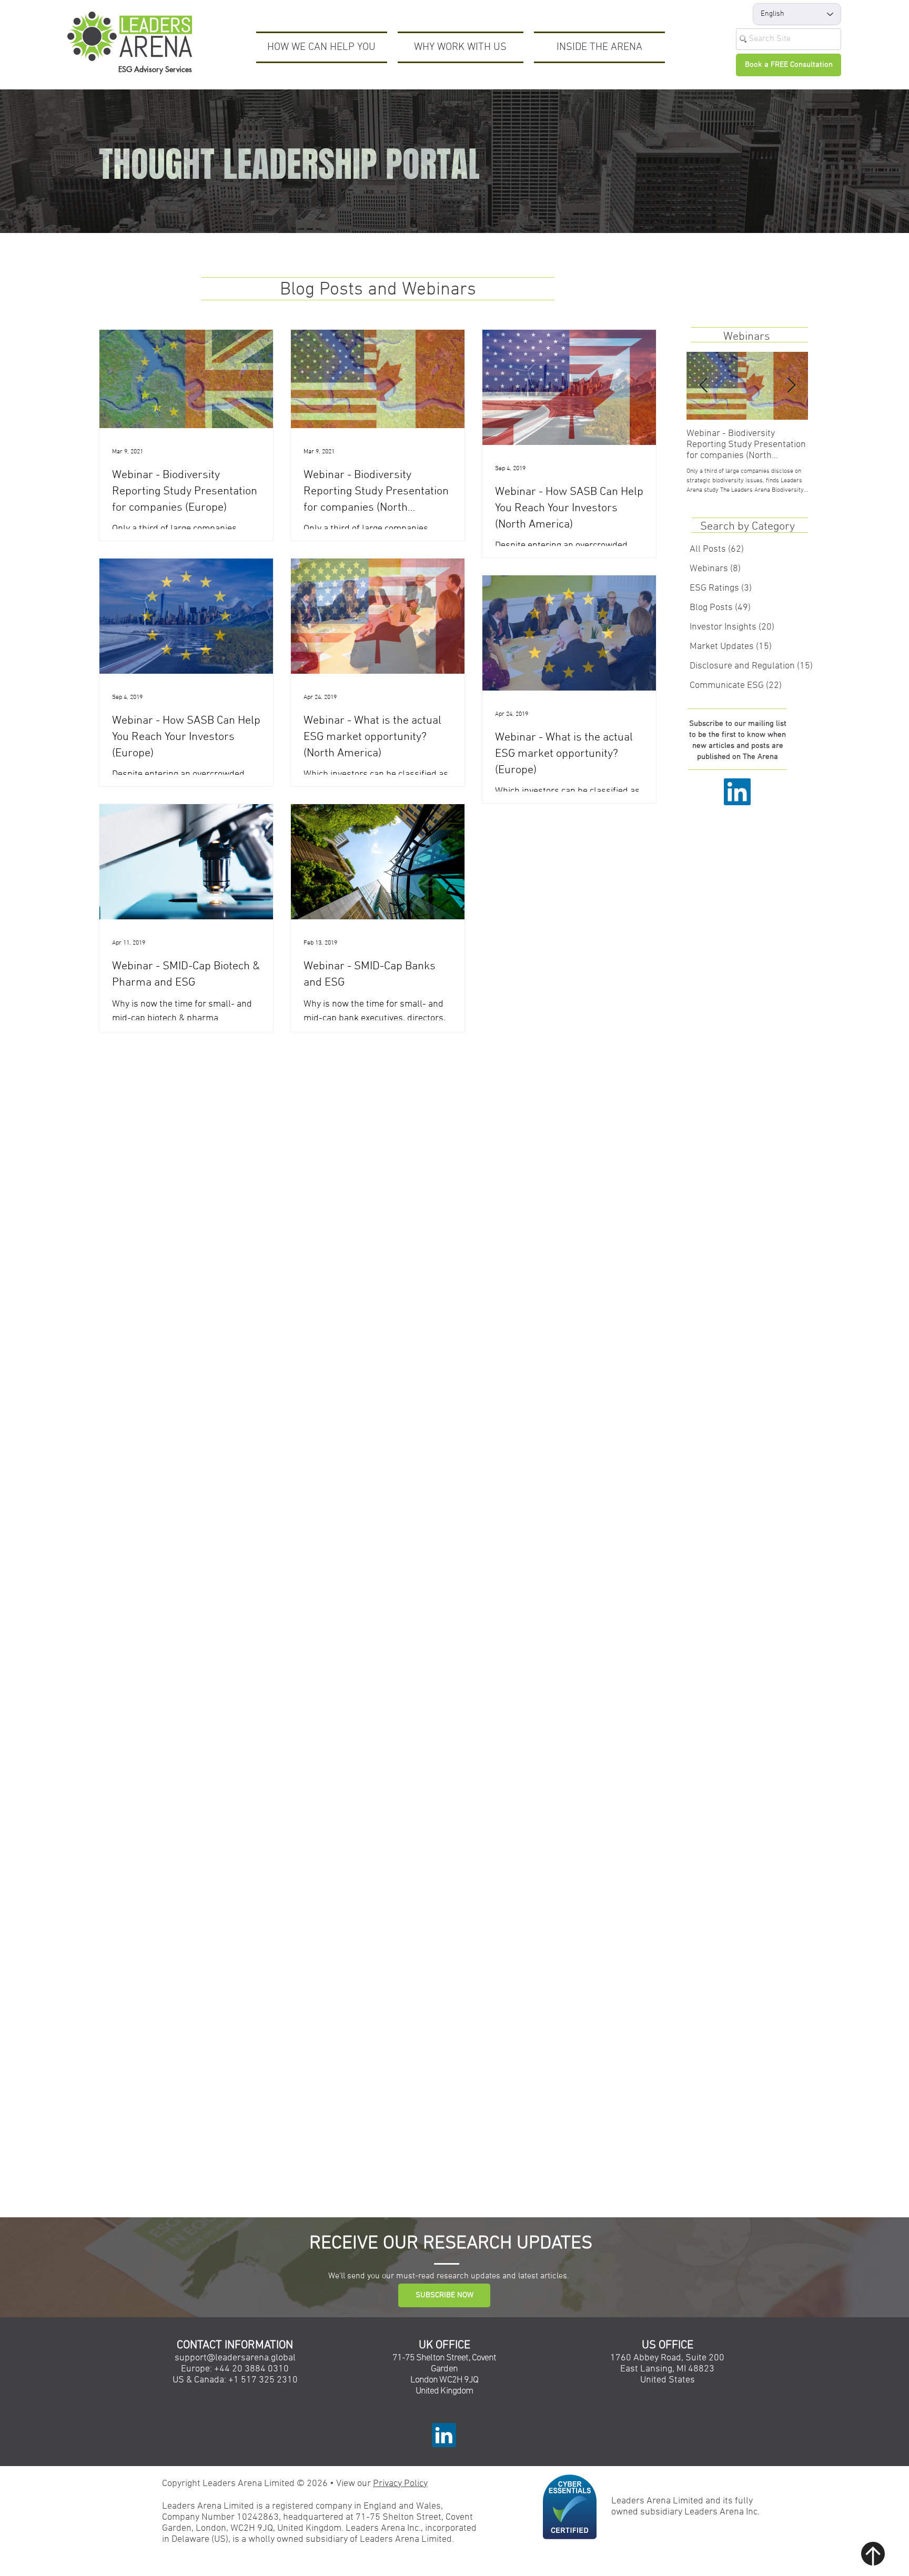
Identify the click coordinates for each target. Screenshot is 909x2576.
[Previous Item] (703, 386)
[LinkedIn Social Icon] (737, 792)
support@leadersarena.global (235, 2358)
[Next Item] (791, 386)
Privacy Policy (400, 2484)
